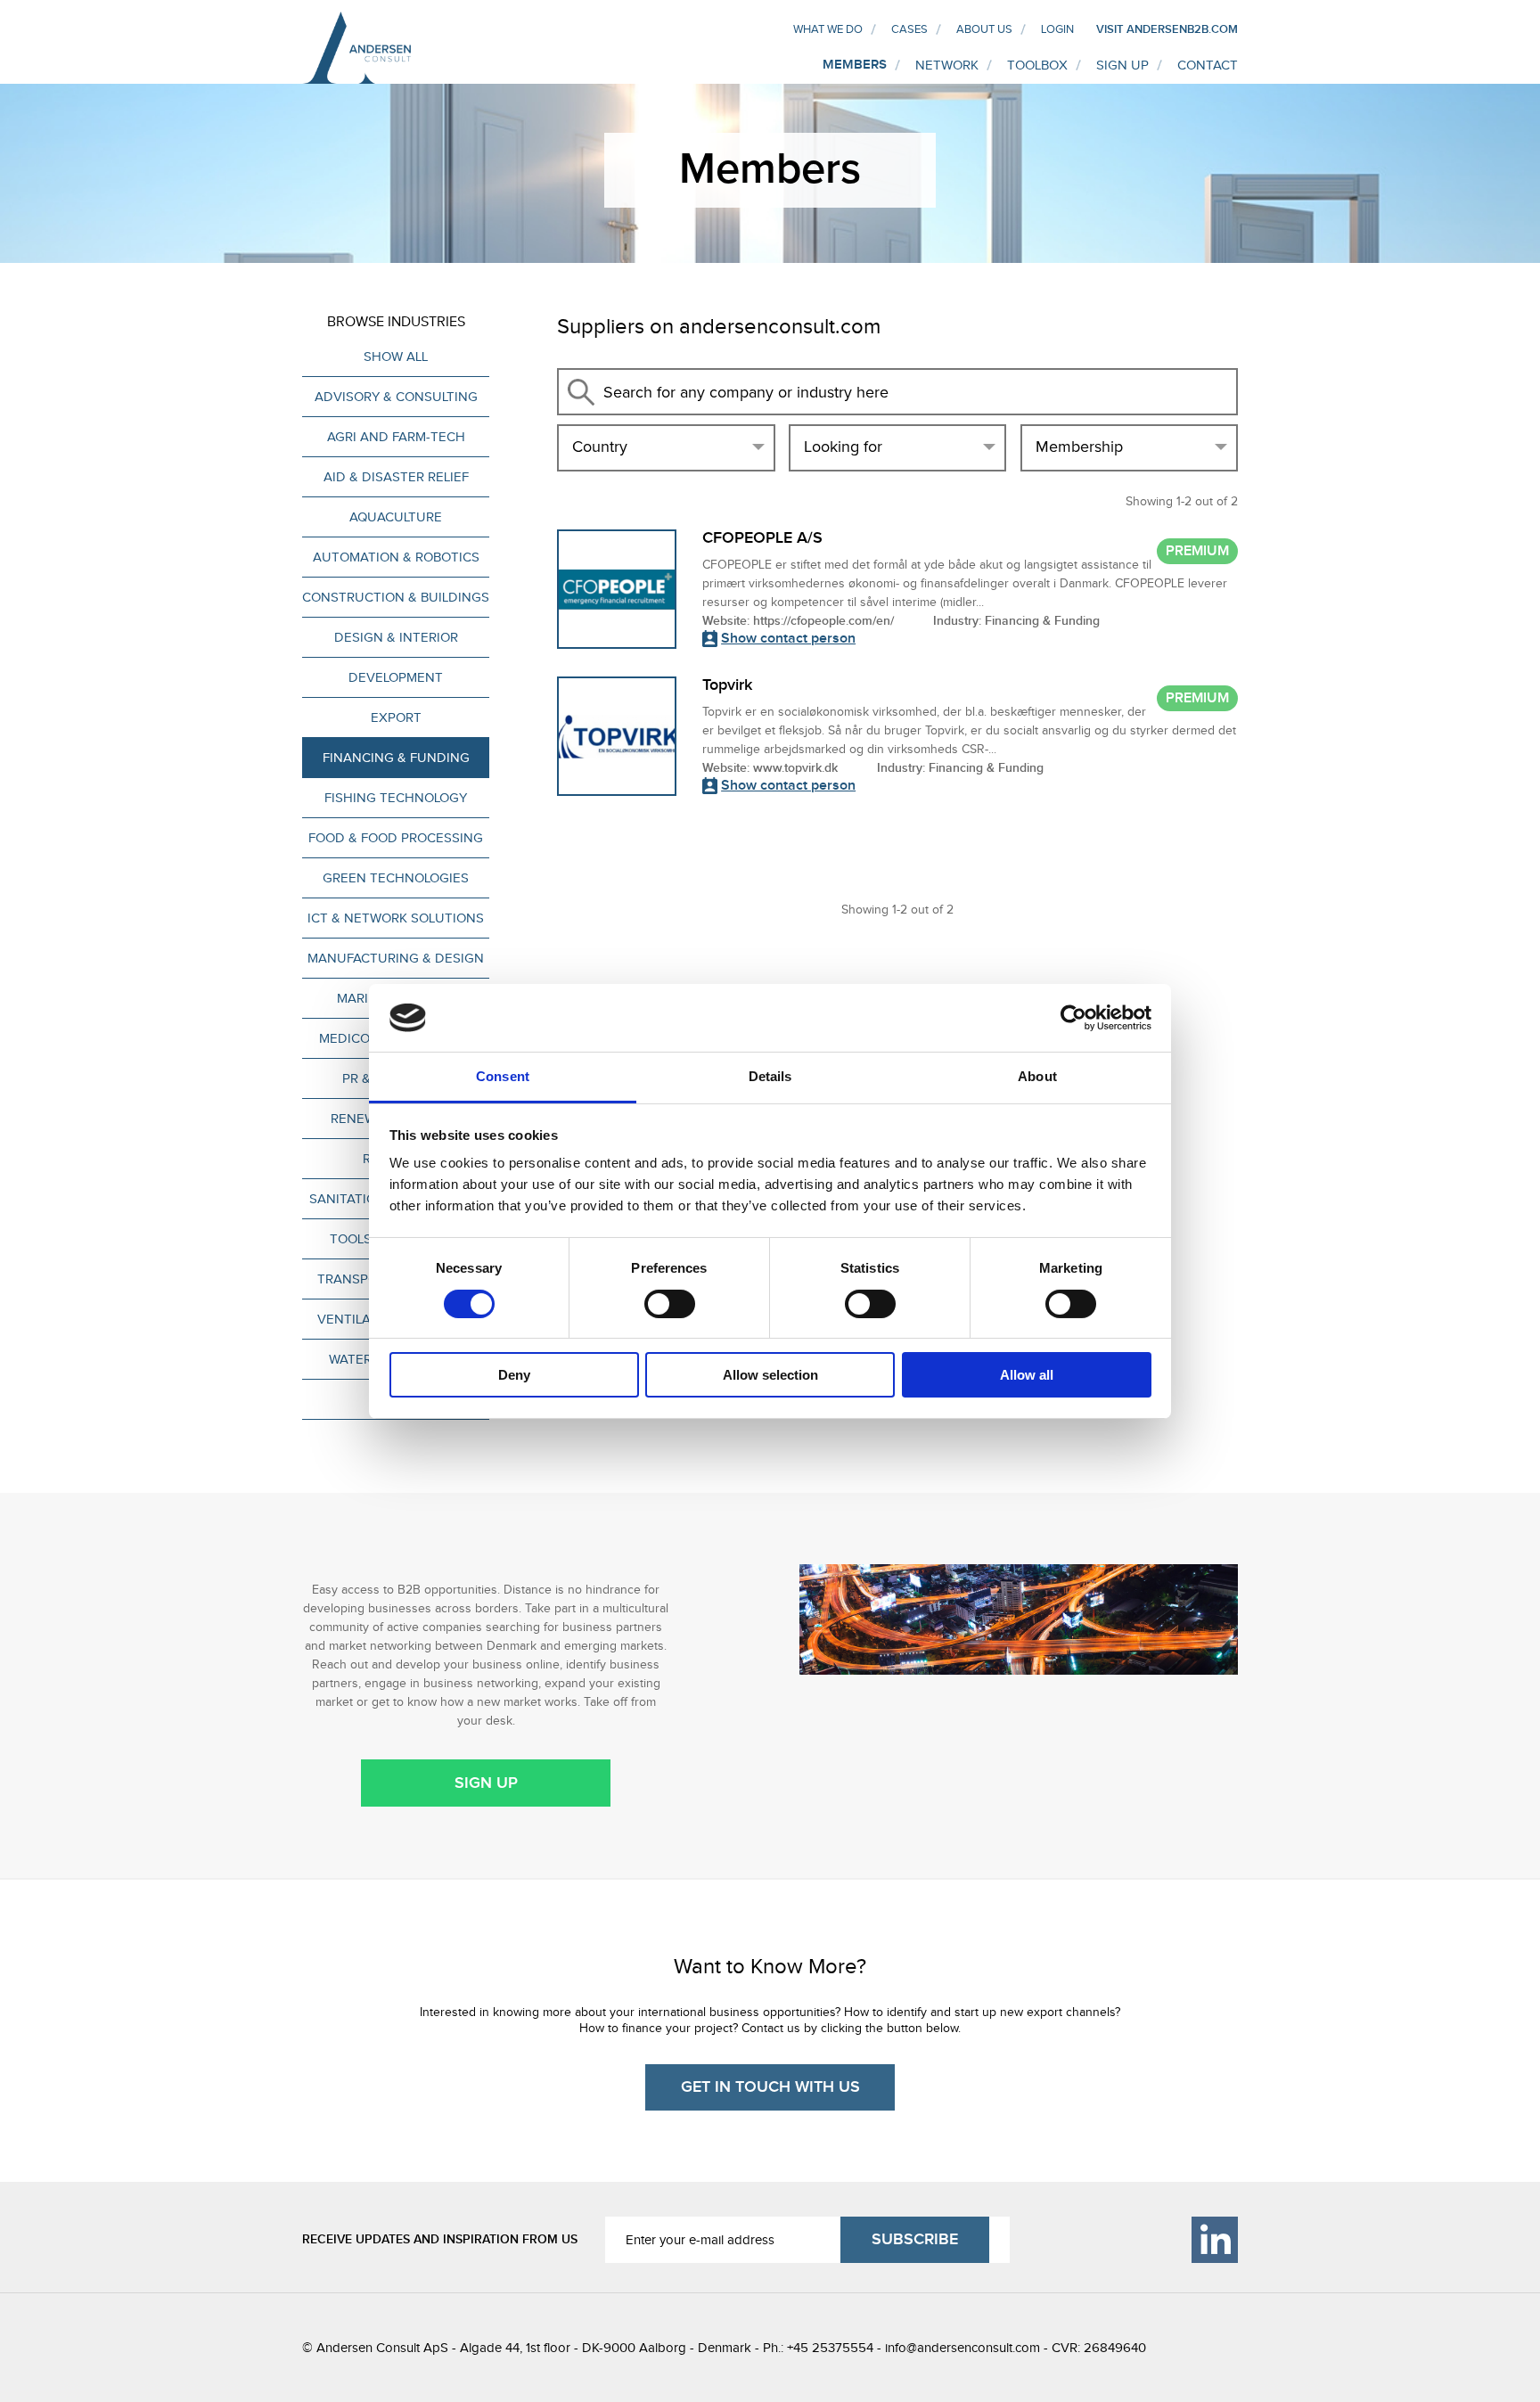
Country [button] (600, 447)
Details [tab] (770, 1076)
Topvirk (727, 685)
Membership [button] (1079, 447)
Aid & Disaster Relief (396, 477)
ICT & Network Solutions (396, 918)
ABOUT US (984, 29)
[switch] (670, 1304)
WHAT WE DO (828, 29)
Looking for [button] (843, 447)
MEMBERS (855, 65)
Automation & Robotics (396, 557)
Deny (514, 1375)
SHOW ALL (396, 357)
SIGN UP (1122, 65)
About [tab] (1037, 1076)
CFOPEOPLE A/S (762, 538)
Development (396, 677)
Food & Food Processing (396, 838)
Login (1057, 29)
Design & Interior (396, 637)
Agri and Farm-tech (396, 437)
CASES (909, 29)
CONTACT (1208, 65)
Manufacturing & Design (396, 958)
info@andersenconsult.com (962, 2348)
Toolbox (1037, 65)
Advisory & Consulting (396, 397)
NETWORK (947, 65)
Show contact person (788, 639)
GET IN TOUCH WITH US (770, 2087)
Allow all (1027, 1375)
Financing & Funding (396, 758)
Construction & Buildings (396, 597)
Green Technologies (396, 878)
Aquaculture (396, 517)
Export (396, 717)
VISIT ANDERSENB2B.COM (1167, 29)
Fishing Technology (396, 798)
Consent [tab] (503, 1076)
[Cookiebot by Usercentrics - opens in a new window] (1073, 1018)
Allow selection (770, 1375)
